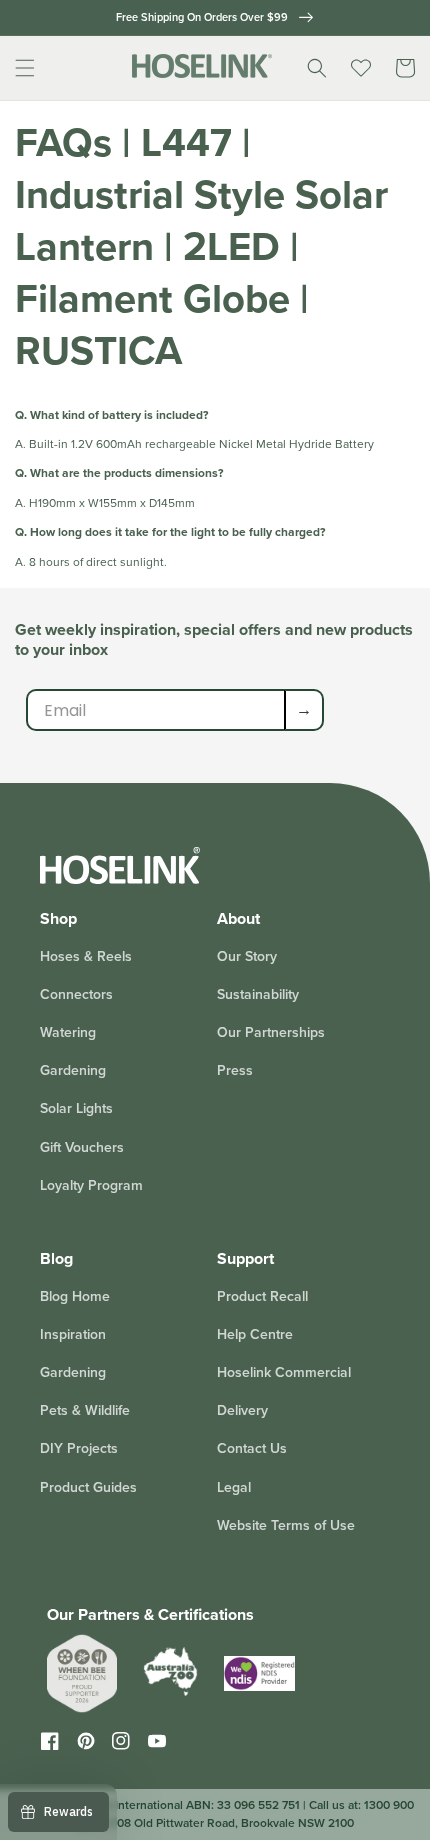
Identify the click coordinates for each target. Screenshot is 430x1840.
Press (235, 1070)
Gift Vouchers (82, 1147)
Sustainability (258, 994)
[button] (25, 68)
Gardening (73, 1070)
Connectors (76, 994)
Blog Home (75, 1296)
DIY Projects (79, 1448)
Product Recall (262, 1296)
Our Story (247, 956)
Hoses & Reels (86, 956)
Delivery (242, 1410)
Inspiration (73, 1334)
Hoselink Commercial (284, 1372)
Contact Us (252, 1448)
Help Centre (255, 1334)
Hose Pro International (122, 1805)
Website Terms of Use (286, 1525)
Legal (234, 1487)
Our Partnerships (271, 1032)
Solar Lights (76, 1108)
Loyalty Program (91, 1185)
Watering (68, 1032)
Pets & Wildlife (85, 1410)
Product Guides (88, 1487)
